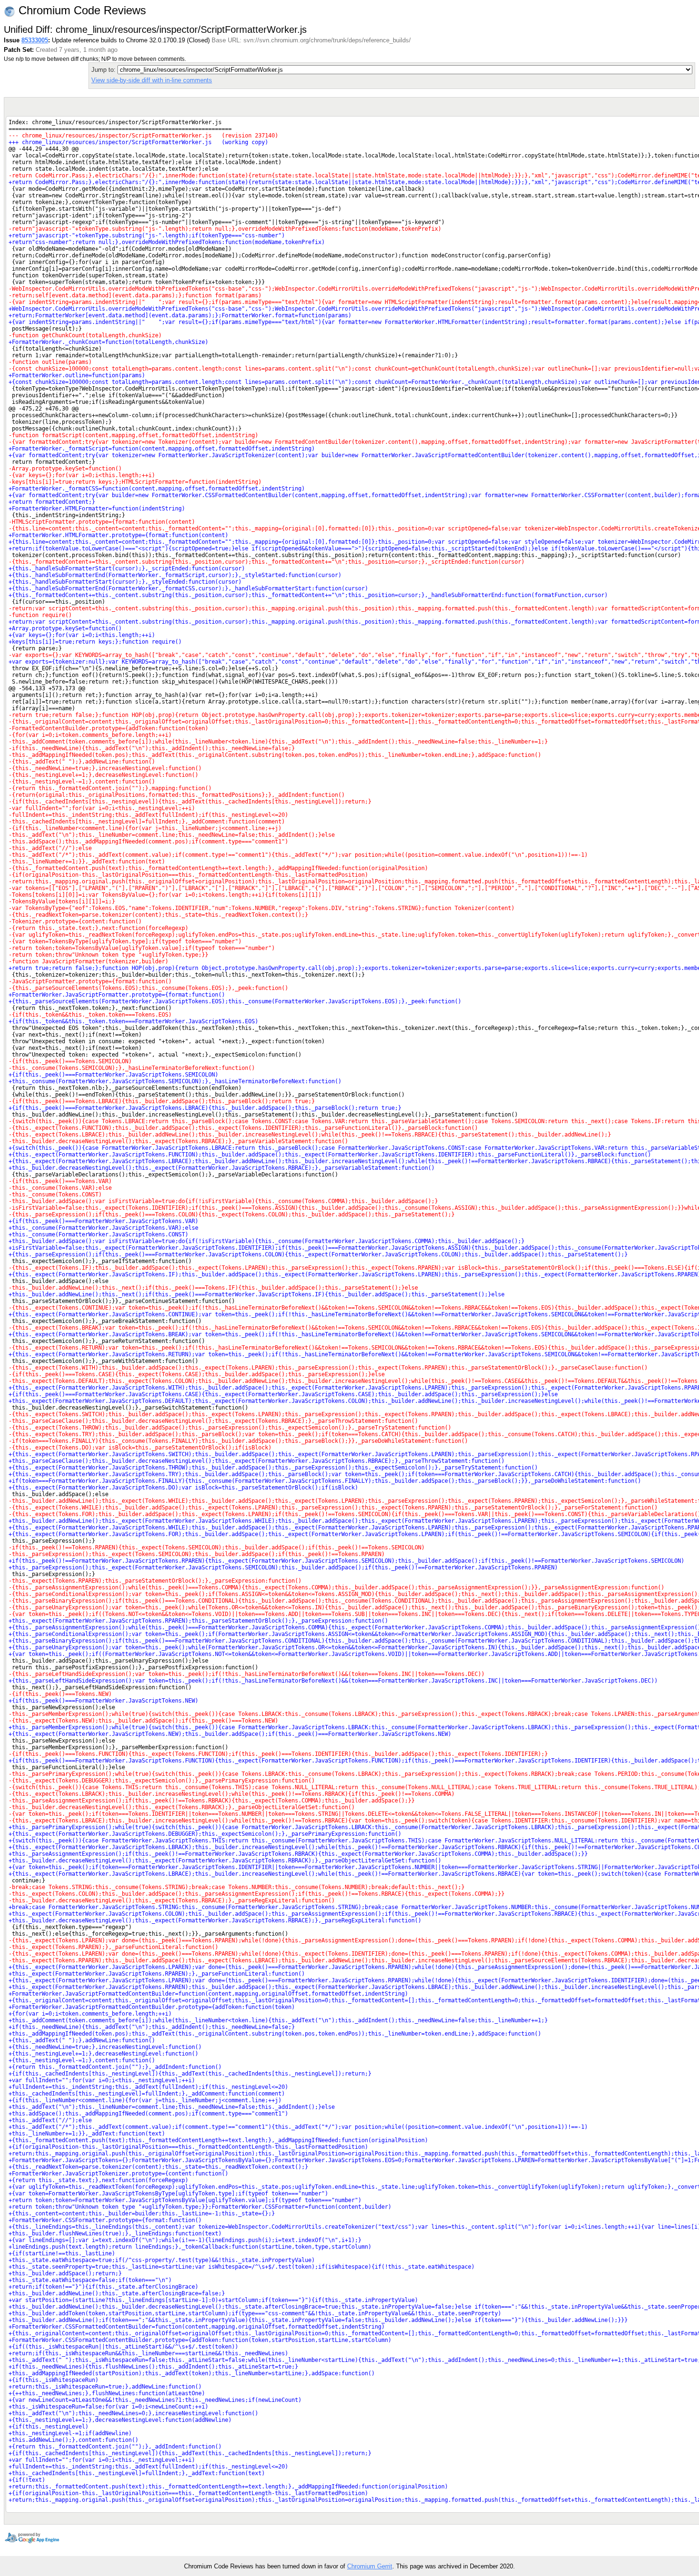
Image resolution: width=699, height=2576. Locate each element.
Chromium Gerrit (370, 2566)
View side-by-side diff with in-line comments (152, 80)
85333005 (35, 40)
